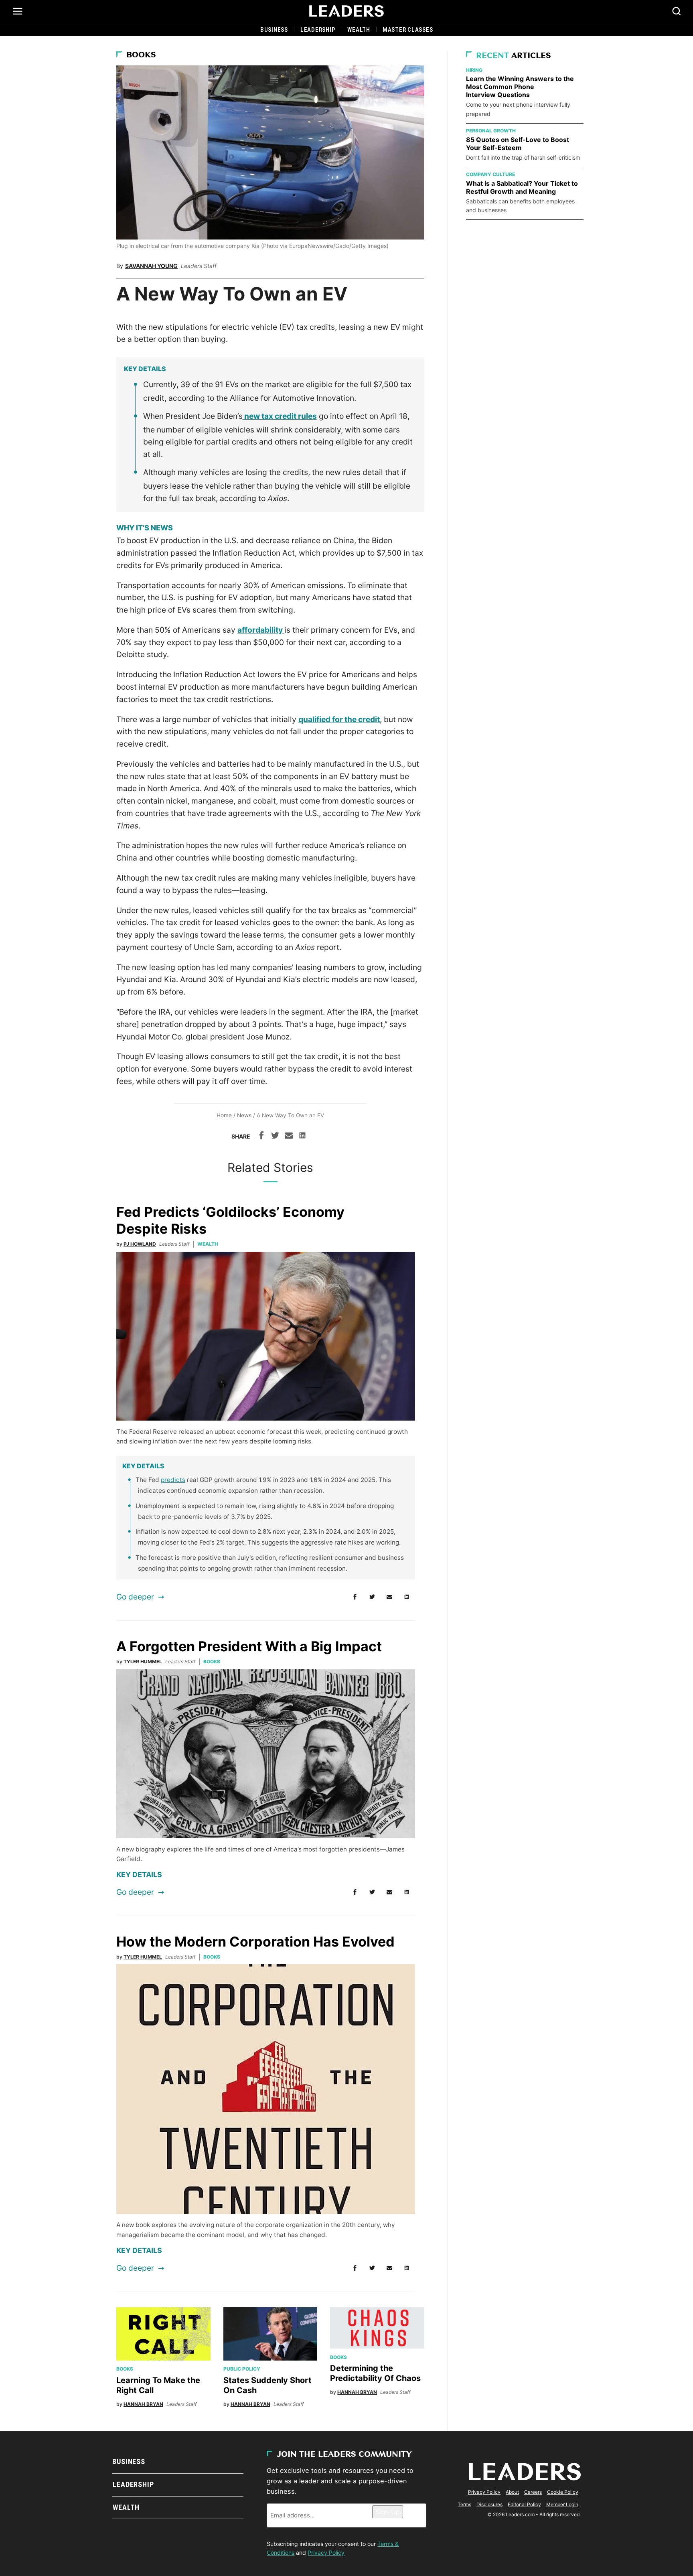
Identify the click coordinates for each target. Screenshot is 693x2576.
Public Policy (242, 2369)
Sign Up (388, 2512)
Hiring (474, 70)
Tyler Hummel (143, 1662)
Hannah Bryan (143, 2404)
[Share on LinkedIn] (302, 1137)
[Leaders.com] (346, 11)
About (512, 2492)
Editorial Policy (524, 2504)
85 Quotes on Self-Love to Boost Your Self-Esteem (518, 144)
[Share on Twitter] (275, 1137)
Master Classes (408, 30)
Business (274, 30)
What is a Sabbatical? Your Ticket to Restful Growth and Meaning (522, 187)
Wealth (359, 30)
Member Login (562, 2504)
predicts (173, 1480)
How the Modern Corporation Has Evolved (257, 1942)
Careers (533, 2492)
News (244, 1115)
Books (141, 55)
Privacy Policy (326, 2553)
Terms (464, 2504)
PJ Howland (140, 1244)
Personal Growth (491, 131)
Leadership (318, 30)
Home (224, 1115)
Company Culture (490, 174)
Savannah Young (151, 266)
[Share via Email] (289, 1137)
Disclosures (489, 2504)
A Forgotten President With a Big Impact (251, 1646)
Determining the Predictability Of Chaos (375, 2373)
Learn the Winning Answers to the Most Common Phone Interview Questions (520, 87)
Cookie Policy (563, 2492)
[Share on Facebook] (261, 1137)
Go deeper (135, 1597)
